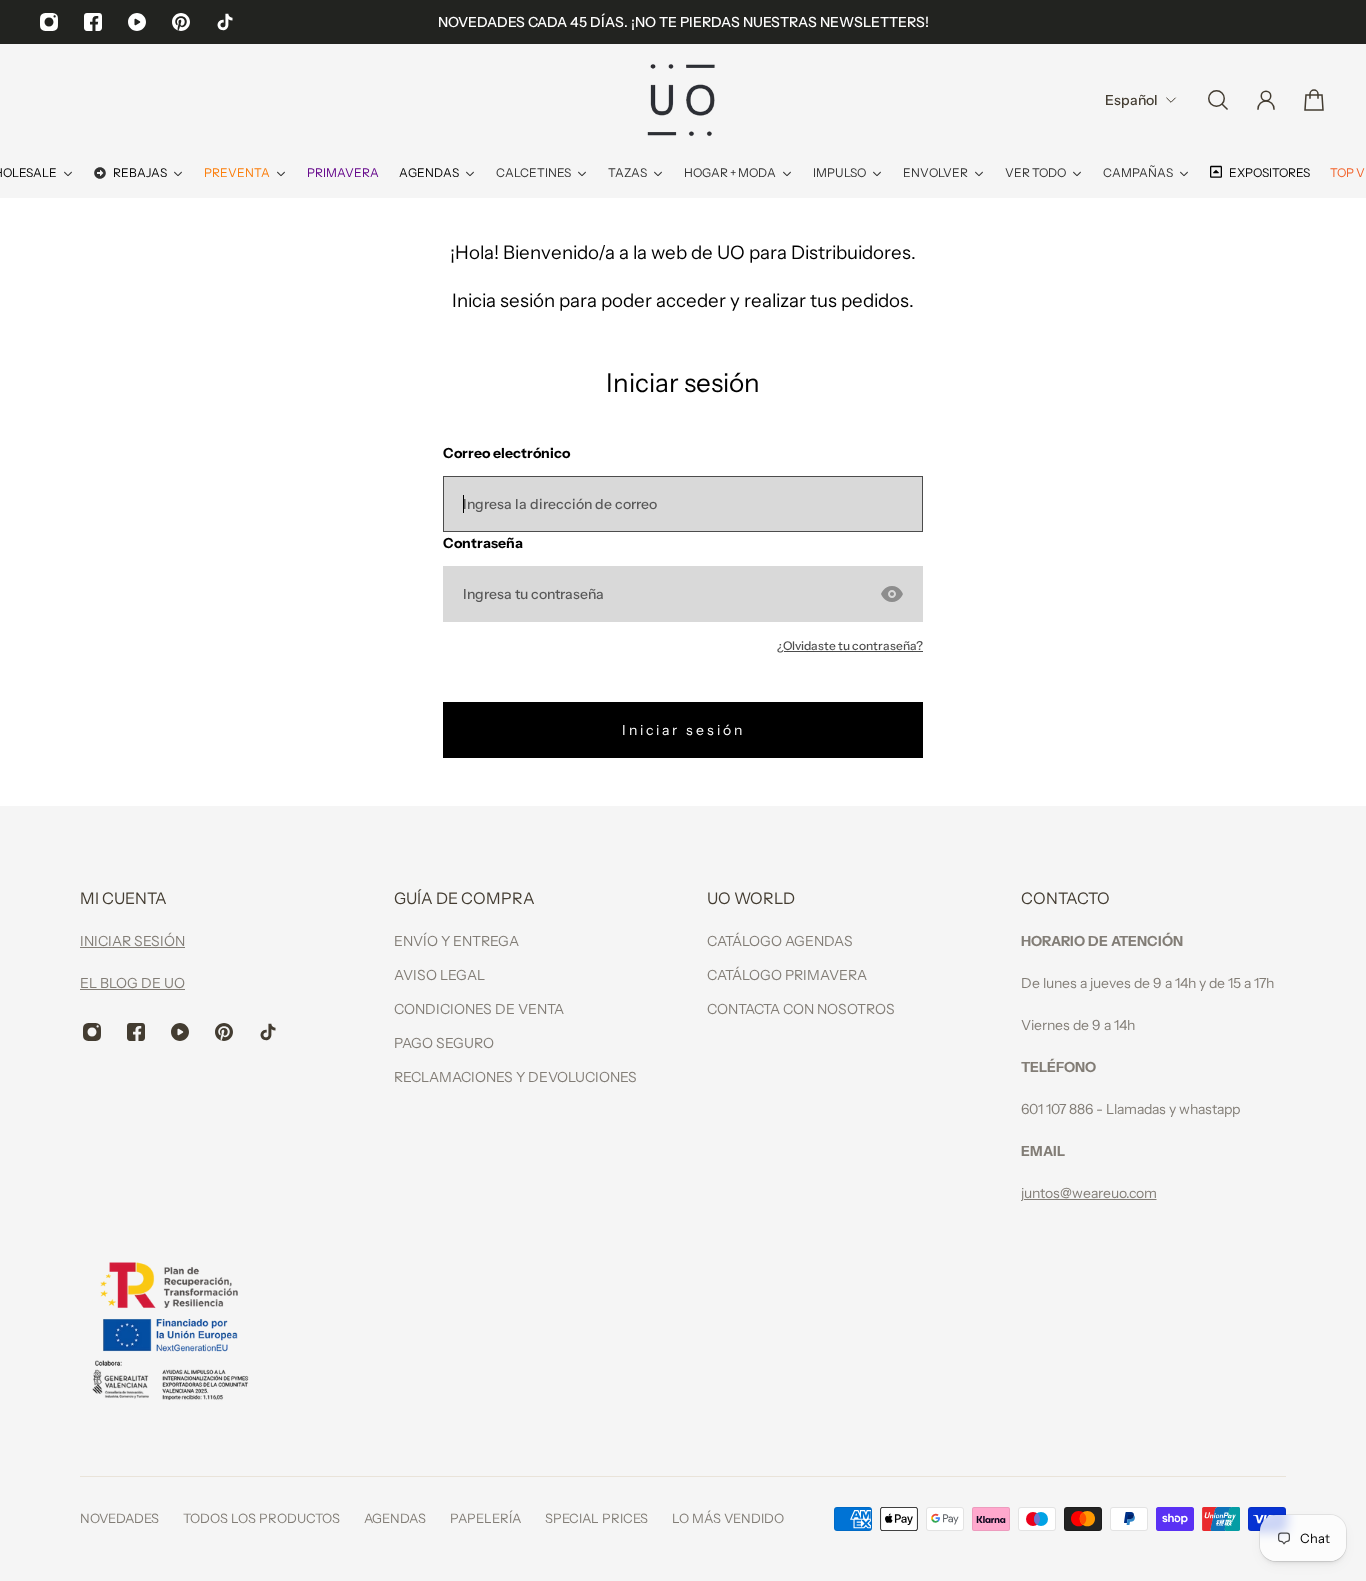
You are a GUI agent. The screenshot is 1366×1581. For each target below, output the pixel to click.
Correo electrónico (506, 453)
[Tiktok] (225, 22)
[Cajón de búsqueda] (1218, 100)
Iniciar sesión (683, 730)
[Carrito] (1314, 100)
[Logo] (683, 100)
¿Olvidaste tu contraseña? (850, 645)
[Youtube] (137, 22)
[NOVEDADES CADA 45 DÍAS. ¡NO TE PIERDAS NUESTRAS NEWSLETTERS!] (683, 22)
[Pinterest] (181, 22)
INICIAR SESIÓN (132, 941)
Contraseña (483, 543)
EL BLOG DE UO (132, 983)
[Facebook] (93, 22)
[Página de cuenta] (1266, 100)
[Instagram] (49, 22)
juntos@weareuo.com (1089, 1193)
